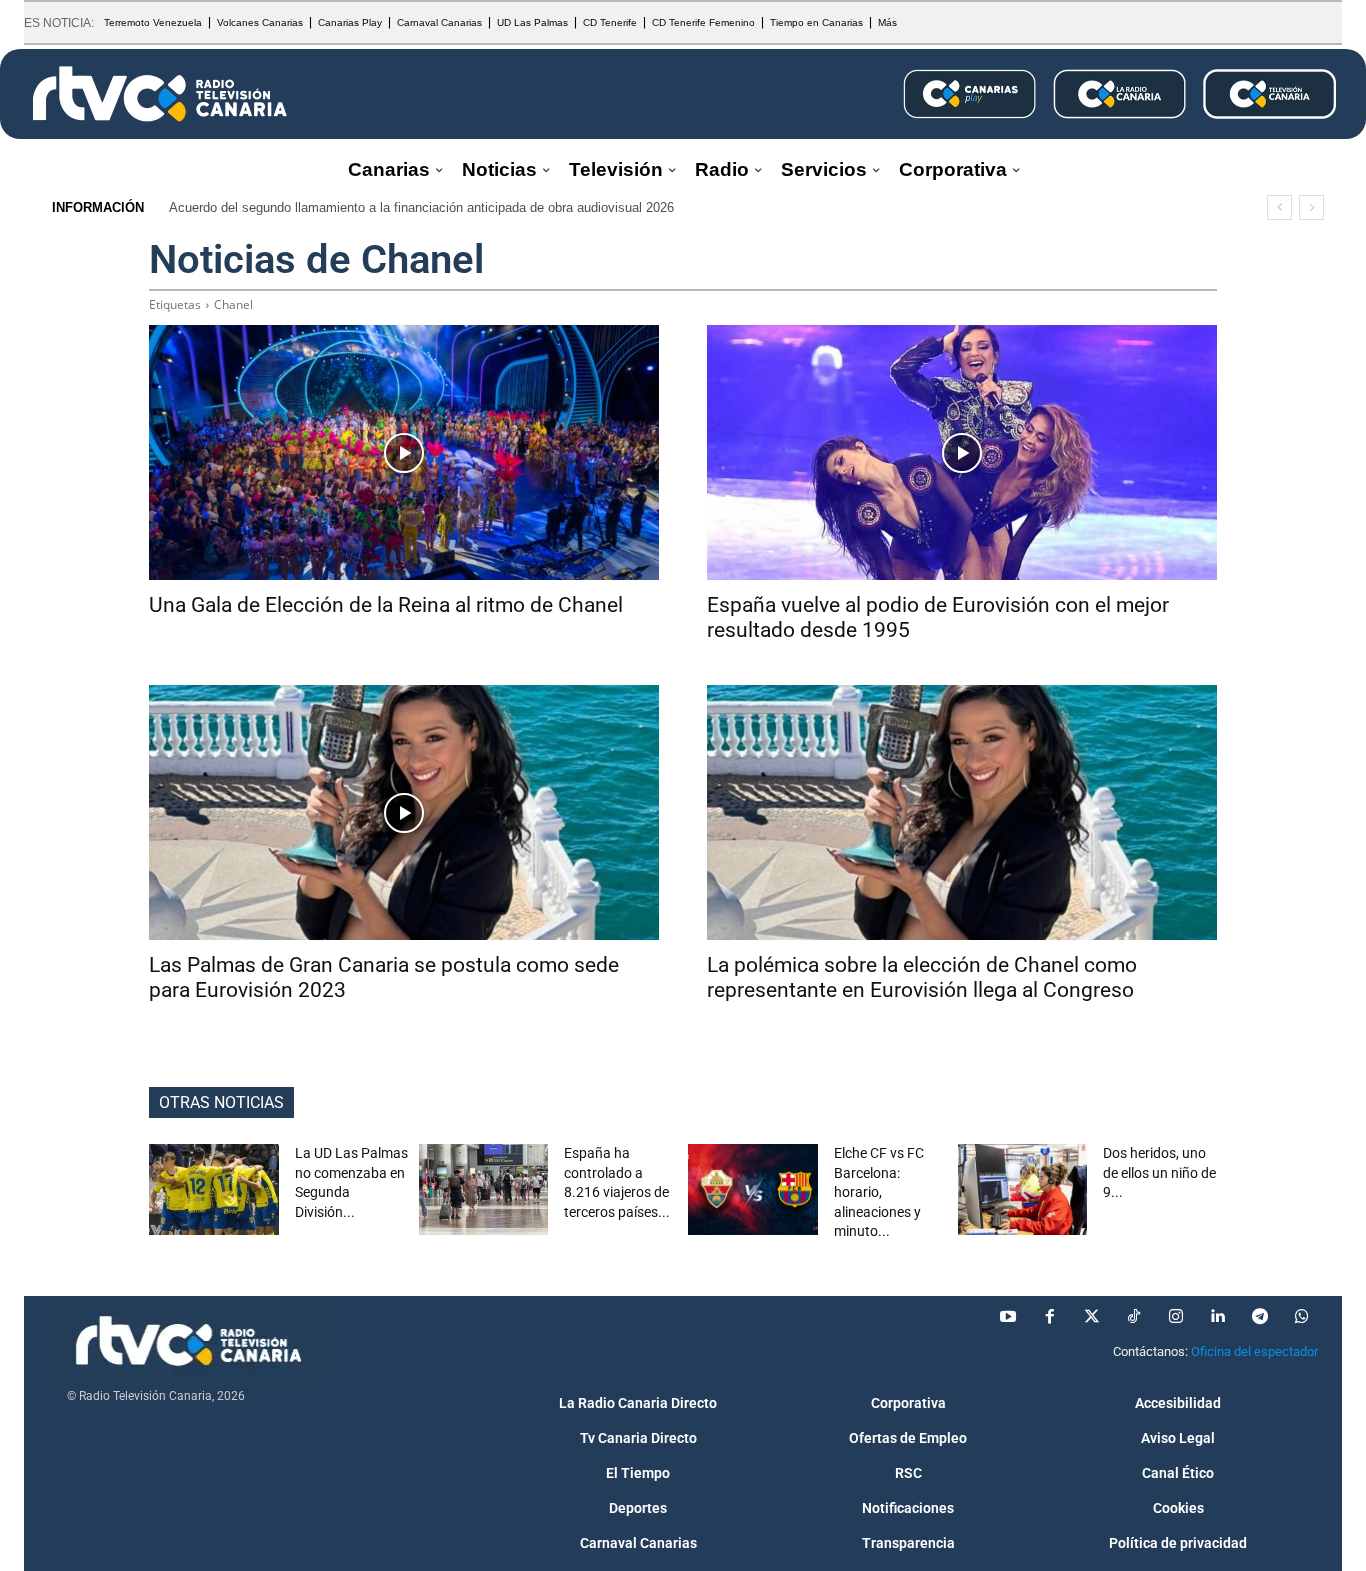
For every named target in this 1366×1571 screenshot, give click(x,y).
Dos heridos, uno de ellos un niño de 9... (1159, 1172)
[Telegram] (1260, 1317)
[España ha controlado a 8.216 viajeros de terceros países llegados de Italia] (484, 1189)
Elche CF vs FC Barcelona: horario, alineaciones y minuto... (879, 1192)
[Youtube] (1008, 1317)
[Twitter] (1092, 1317)
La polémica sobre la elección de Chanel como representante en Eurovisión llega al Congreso (922, 977)
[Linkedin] (1218, 1317)
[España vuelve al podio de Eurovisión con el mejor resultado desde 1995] (962, 452)
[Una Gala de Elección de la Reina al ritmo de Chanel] (404, 452)
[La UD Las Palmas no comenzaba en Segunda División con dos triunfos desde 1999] (214, 1189)
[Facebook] (1050, 1317)
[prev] (1279, 207)
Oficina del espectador (1254, 1351)
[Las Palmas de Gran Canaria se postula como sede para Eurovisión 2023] (404, 812)
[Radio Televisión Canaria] (160, 94)
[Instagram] (1176, 1317)
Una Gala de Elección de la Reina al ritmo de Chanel (386, 605)
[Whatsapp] (1302, 1317)
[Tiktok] (1134, 1317)
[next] (1311, 207)
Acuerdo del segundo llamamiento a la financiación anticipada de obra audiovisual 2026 (421, 207)
